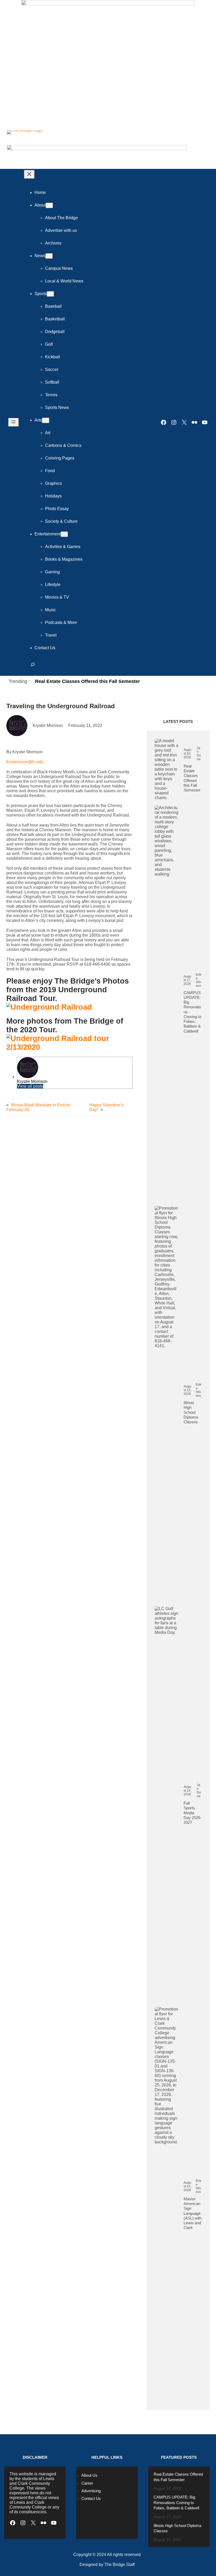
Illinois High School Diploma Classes (191, 1412)
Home (40, 192)
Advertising (91, 2491)
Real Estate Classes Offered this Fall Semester (87, 681)
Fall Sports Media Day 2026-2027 (193, 1813)
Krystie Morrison (32, 1081)
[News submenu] (49, 256)
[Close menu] (29, 174)
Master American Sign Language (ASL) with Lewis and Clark (193, 2213)
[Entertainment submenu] (64, 534)
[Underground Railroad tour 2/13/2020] (69, 1047)
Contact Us (91, 2499)
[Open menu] (13, 422)
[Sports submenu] (50, 294)
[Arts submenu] (46, 420)
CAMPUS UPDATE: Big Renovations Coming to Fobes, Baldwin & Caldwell (192, 1012)
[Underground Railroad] (49, 1007)
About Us (89, 2475)
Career (87, 2483)
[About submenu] (49, 205)
